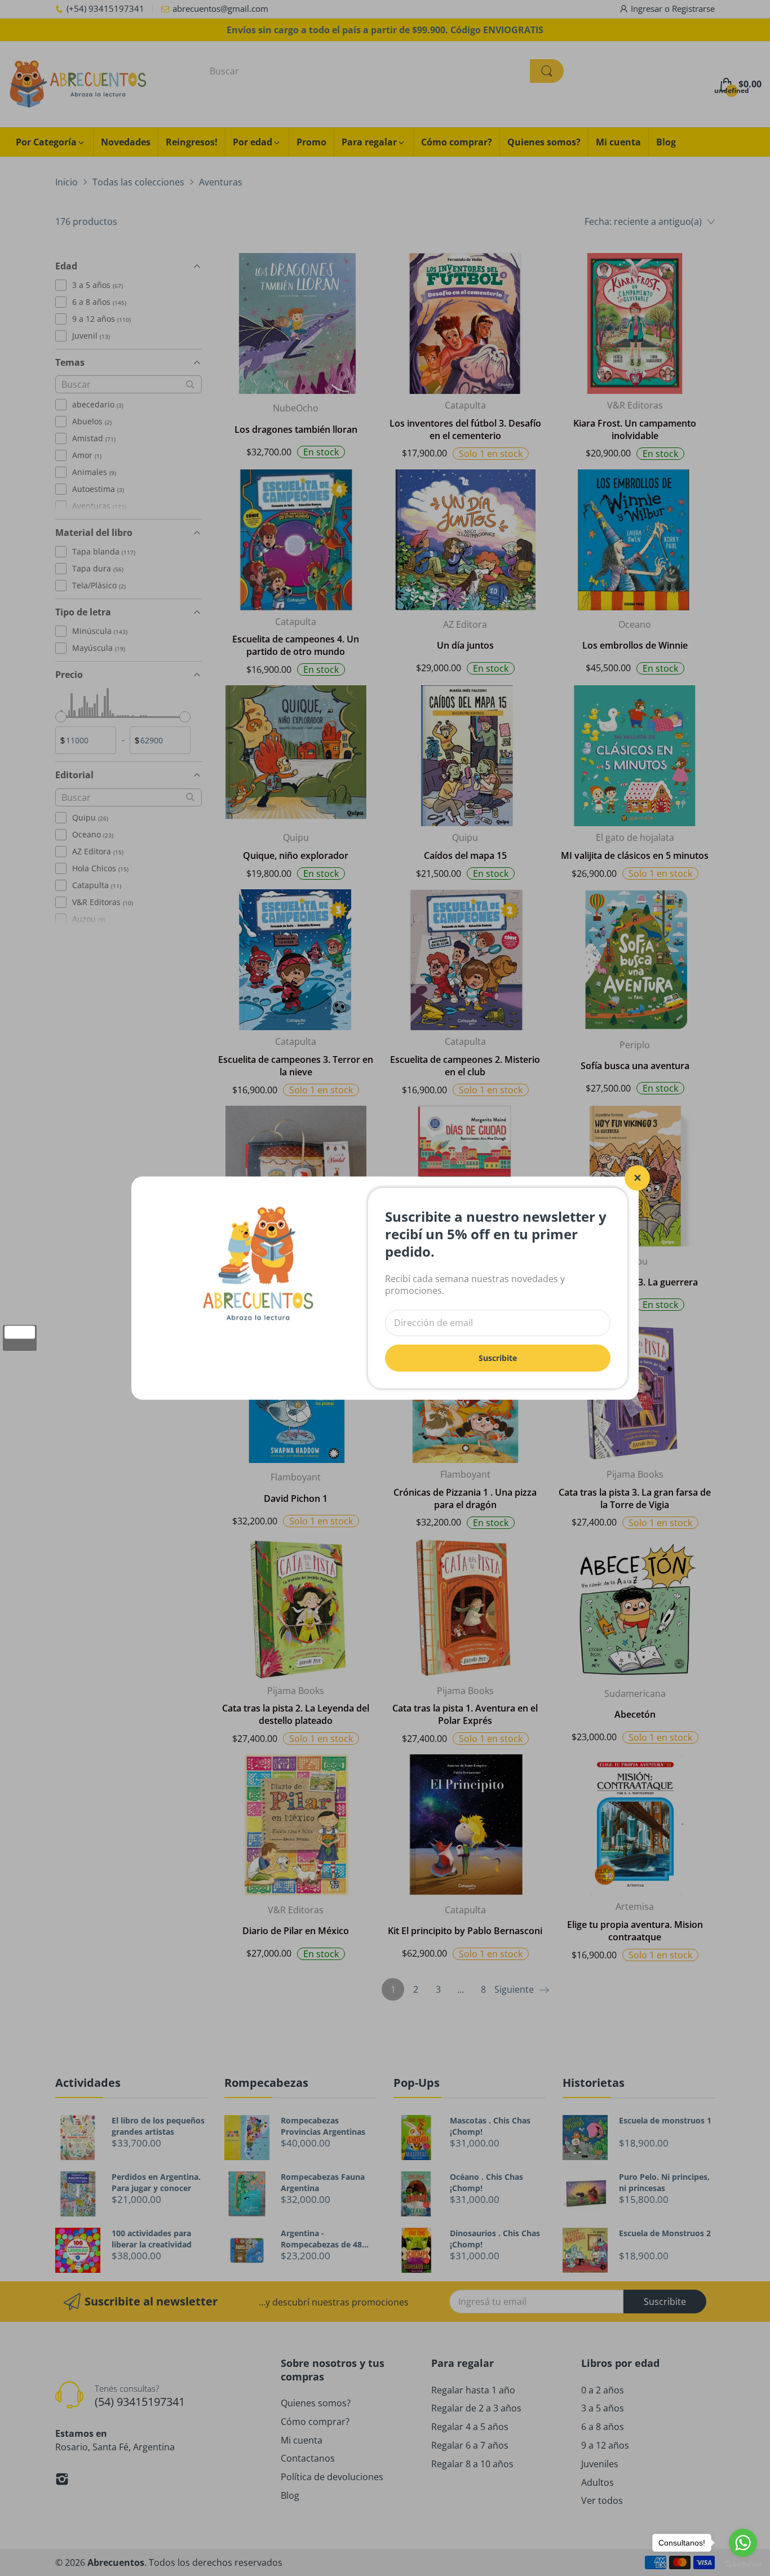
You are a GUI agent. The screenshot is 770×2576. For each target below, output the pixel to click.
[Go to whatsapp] (743, 2543)
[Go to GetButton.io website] (743, 2564)
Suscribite (498, 1357)
